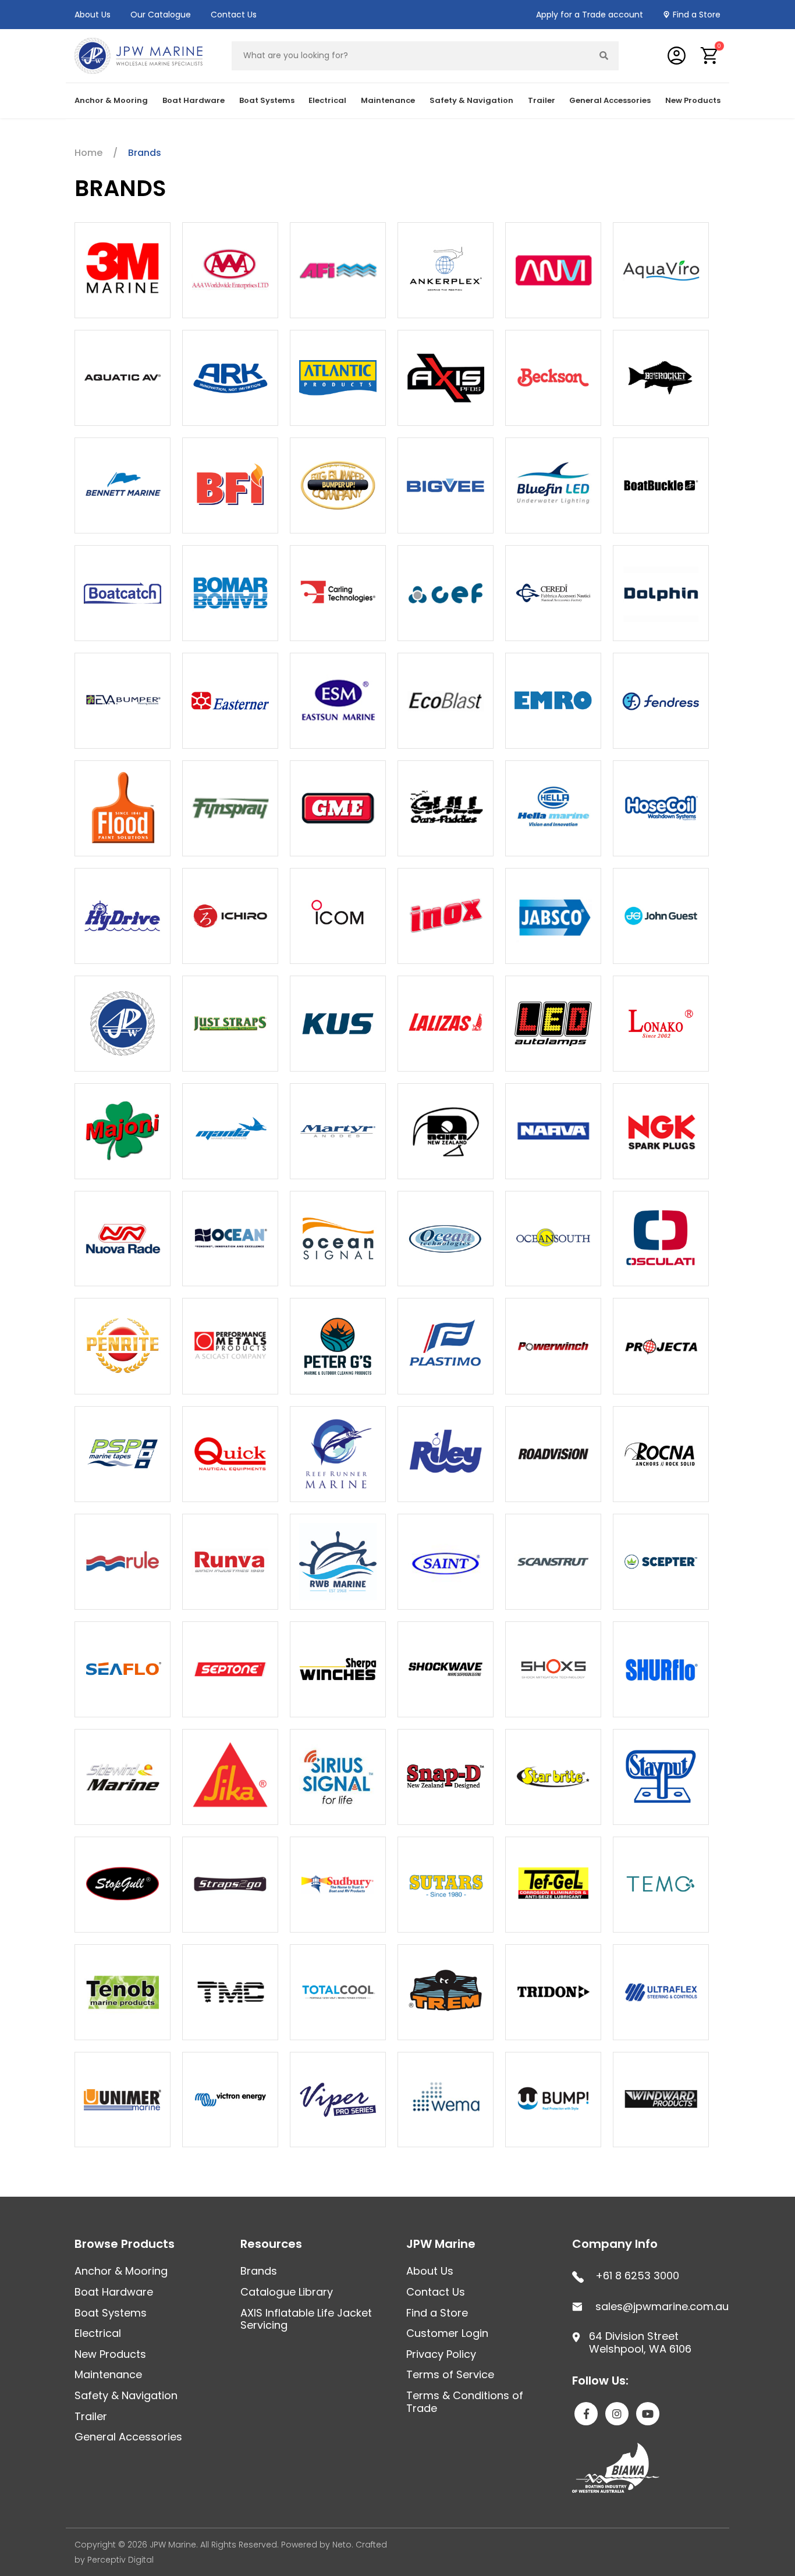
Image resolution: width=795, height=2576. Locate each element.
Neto (342, 2545)
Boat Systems (111, 2313)
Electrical (98, 2333)
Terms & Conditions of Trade (465, 2402)
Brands (259, 2271)
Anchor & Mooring (121, 2271)
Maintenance (108, 2374)
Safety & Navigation (126, 2395)
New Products (693, 100)
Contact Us (234, 15)
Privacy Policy (441, 2354)
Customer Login (447, 2333)
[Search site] (604, 56)
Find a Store (697, 15)
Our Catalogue (161, 15)
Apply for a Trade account (590, 15)
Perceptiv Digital (120, 2560)
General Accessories (128, 2437)
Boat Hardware (114, 2292)
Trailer (91, 2416)
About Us (93, 15)
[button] (710, 56)
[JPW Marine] (139, 55)
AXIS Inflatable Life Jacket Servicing (306, 2319)
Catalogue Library (287, 2292)
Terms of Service (450, 2374)
